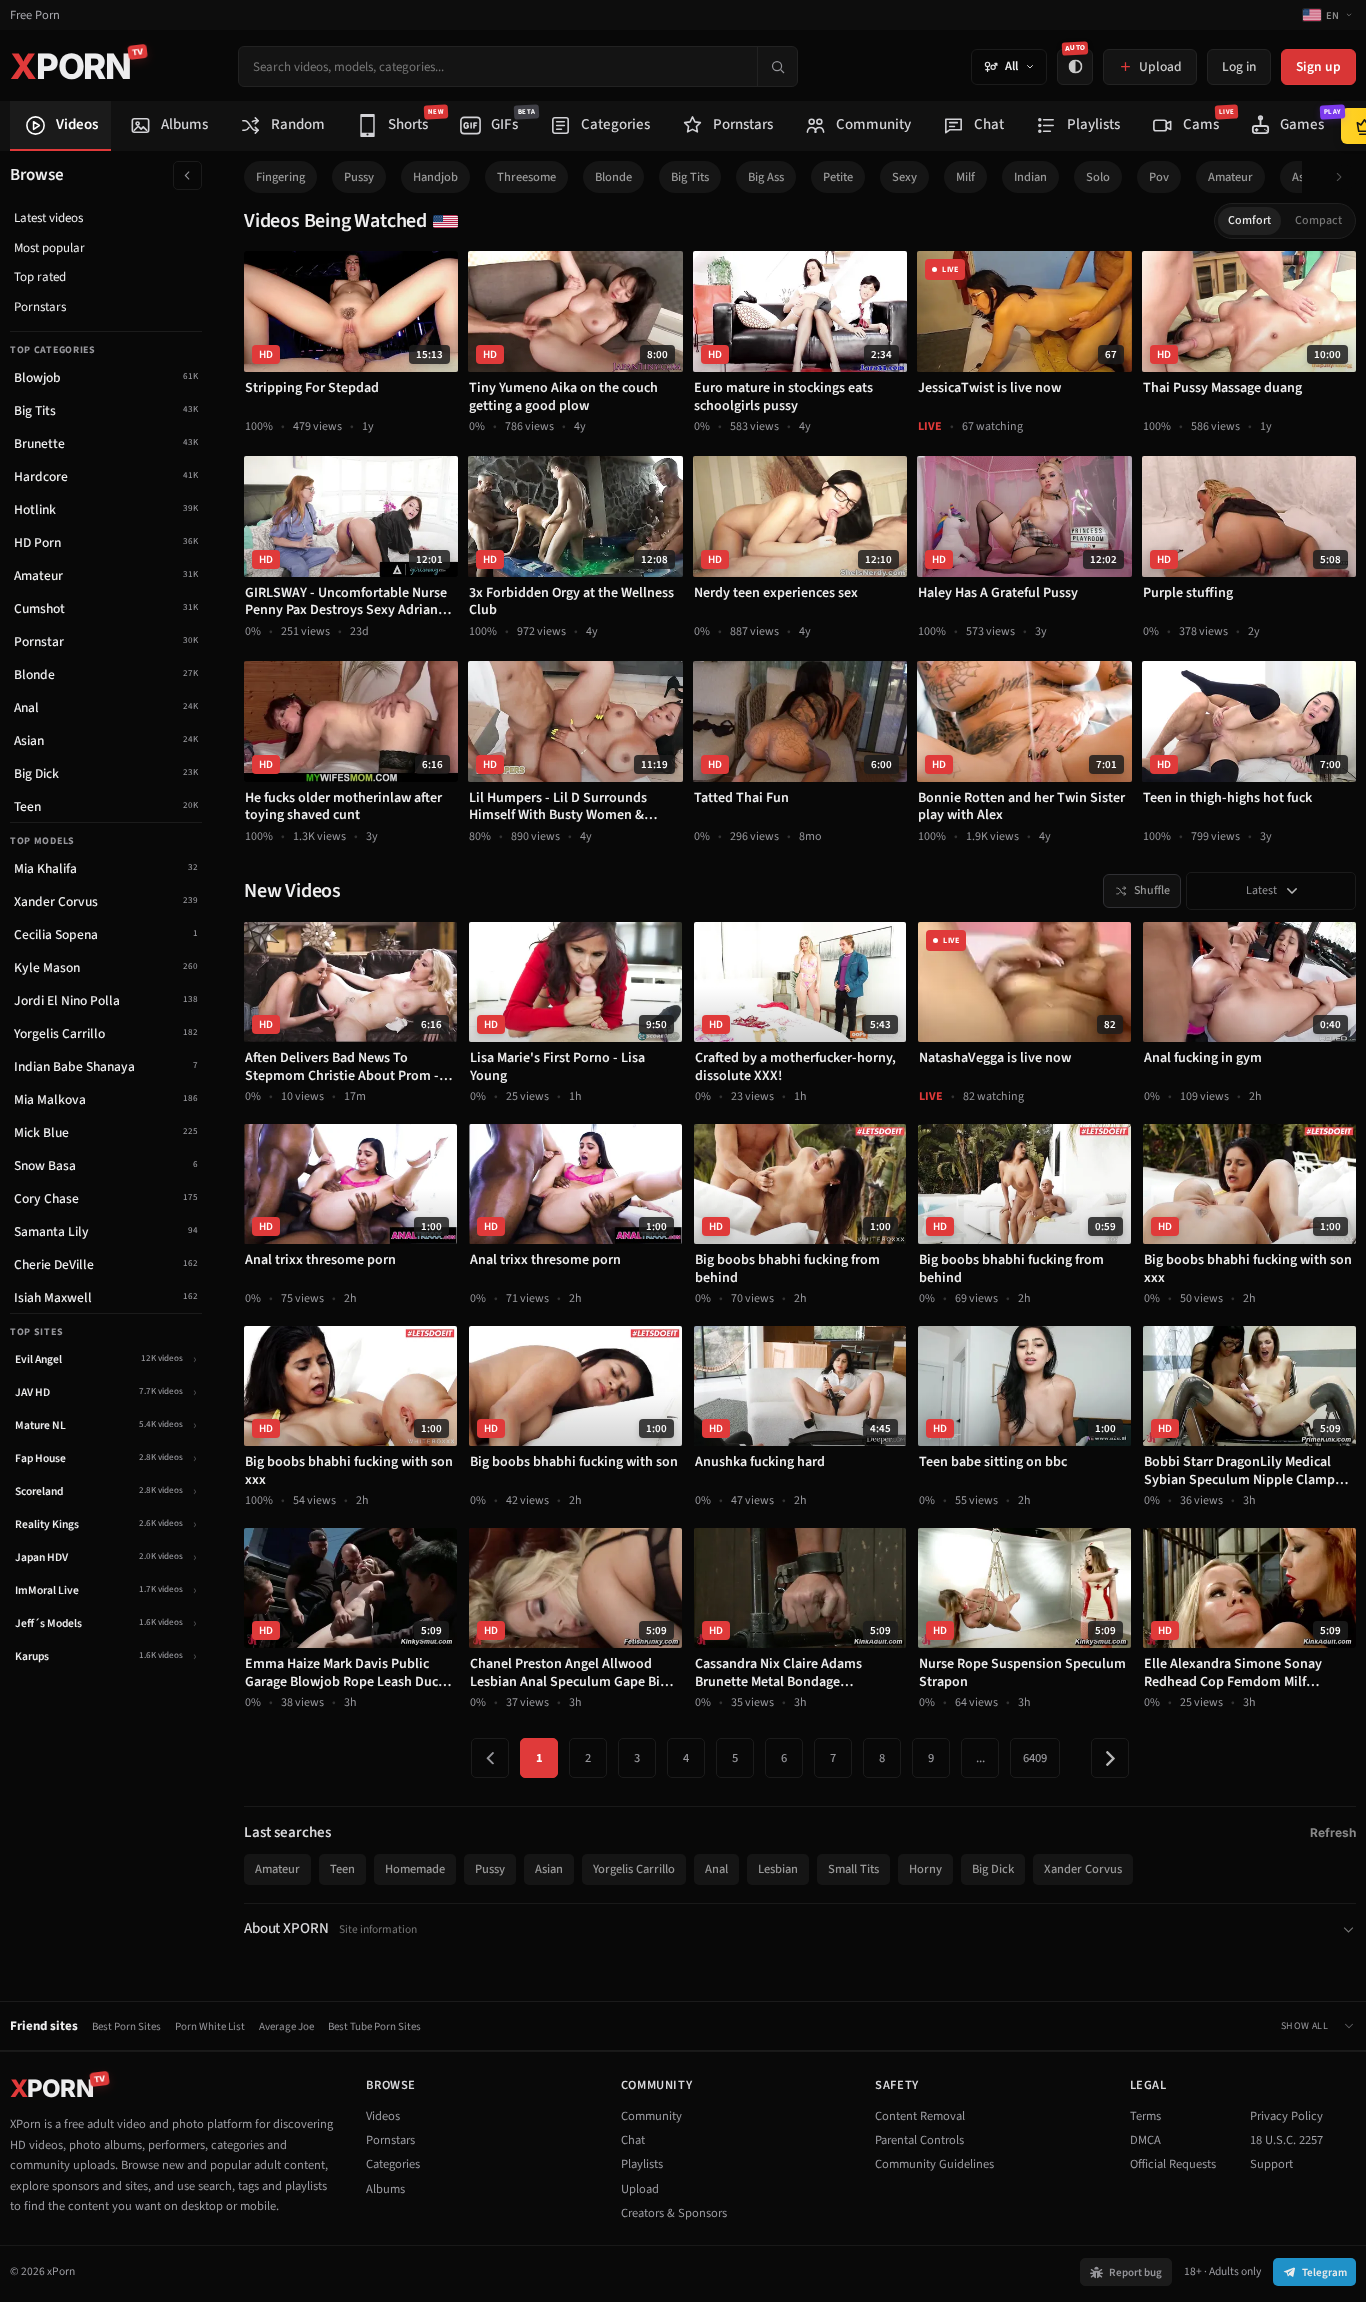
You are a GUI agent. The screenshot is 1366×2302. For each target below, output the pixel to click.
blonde (613, 177)
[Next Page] (1110, 1758)
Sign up (1318, 66)
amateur (1230, 177)
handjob (435, 177)
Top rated (40, 277)
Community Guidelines (934, 2164)
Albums (385, 2189)
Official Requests (1173, 2164)
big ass (766, 177)
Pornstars (40, 307)
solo (1098, 177)
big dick (993, 1869)
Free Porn (35, 15)
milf (965, 177)
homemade (415, 1869)
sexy (904, 177)
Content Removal (920, 2116)
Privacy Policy (1286, 2116)
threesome (526, 177)
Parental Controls (919, 2140)
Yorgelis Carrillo (634, 1869)
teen (342, 1869)
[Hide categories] (187, 175)
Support (1271, 2164)
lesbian (778, 1869)
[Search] (777, 66)
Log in (1239, 66)
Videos (383, 2116)
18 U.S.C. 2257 (1286, 2140)
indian (1030, 177)
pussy (359, 177)
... (980, 1758)
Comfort (1249, 220)
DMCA (1145, 2140)
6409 (1035, 1758)
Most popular (49, 248)
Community (651, 2116)
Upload (640, 2189)
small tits (853, 1869)
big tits (690, 177)
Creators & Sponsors (674, 2213)
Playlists (642, 2164)
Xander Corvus (1083, 1869)
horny (925, 1869)
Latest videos (48, 218)
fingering (280, 177)
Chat (633, 2140)
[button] (1344, 177)
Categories (393, 2164)
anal (716, 1869)
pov (1159, 177)
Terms (1145, 2116)
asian (549, 1869)
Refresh (1333, 1832)
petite (838, 177)
